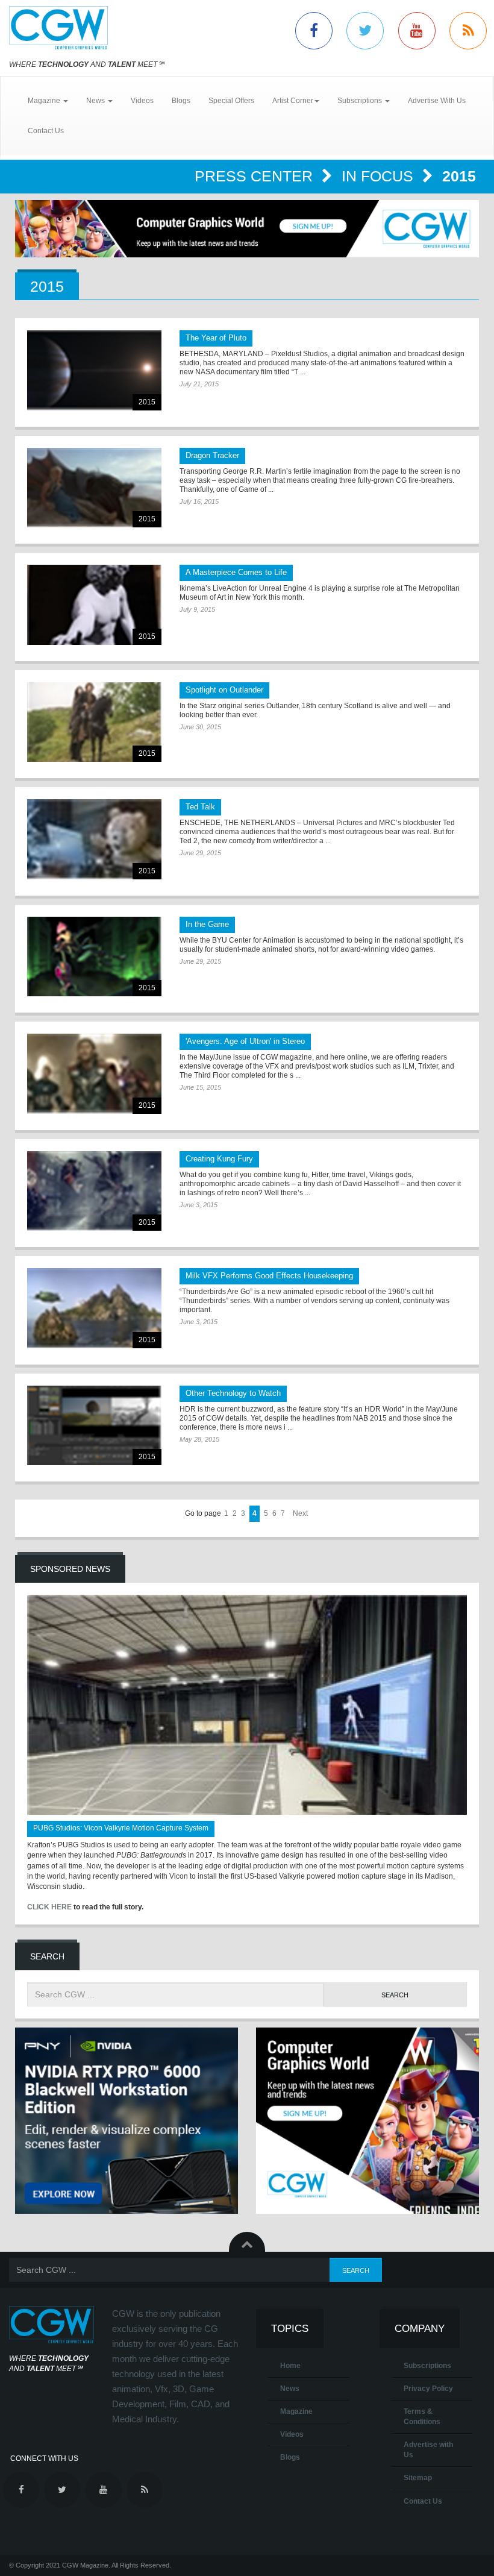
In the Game (207, 924)
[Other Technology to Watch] (94, 1426)
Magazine (296, 2411)
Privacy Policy (428, 2389)
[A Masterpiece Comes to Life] (94, 605)
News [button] (96, 101)
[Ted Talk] (94, 839)
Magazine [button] (45, 101)
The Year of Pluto (216, 338)
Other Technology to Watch (233, 1393)
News (290, 2389)
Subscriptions (427, 2366)
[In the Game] (94, 957)
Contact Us (46, 131)
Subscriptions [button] (361, 101)
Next (300, 1513)
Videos (142, 101)
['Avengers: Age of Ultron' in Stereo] (94, 1074)
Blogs (181, 101)
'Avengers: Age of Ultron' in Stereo (245, 1041)
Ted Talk (200, 807)
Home (290, 2366)
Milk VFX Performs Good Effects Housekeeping (269, 1276)
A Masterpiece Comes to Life (236, 572)
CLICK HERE (49, 1907)
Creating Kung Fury (219, 1159)
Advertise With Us (437, 101)
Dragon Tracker (212, 455)
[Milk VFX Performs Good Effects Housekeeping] (94, 1308)
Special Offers (231, 101)
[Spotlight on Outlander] (94, 722)
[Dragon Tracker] (94, 488)
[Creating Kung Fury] (94, 1191)
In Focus (380, 176)
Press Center (256, 176)
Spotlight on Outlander (224, 690)
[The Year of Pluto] (94, 370)
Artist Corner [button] (293, 101)
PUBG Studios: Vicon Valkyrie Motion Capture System (121, 1828)
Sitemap (418, 2478)
